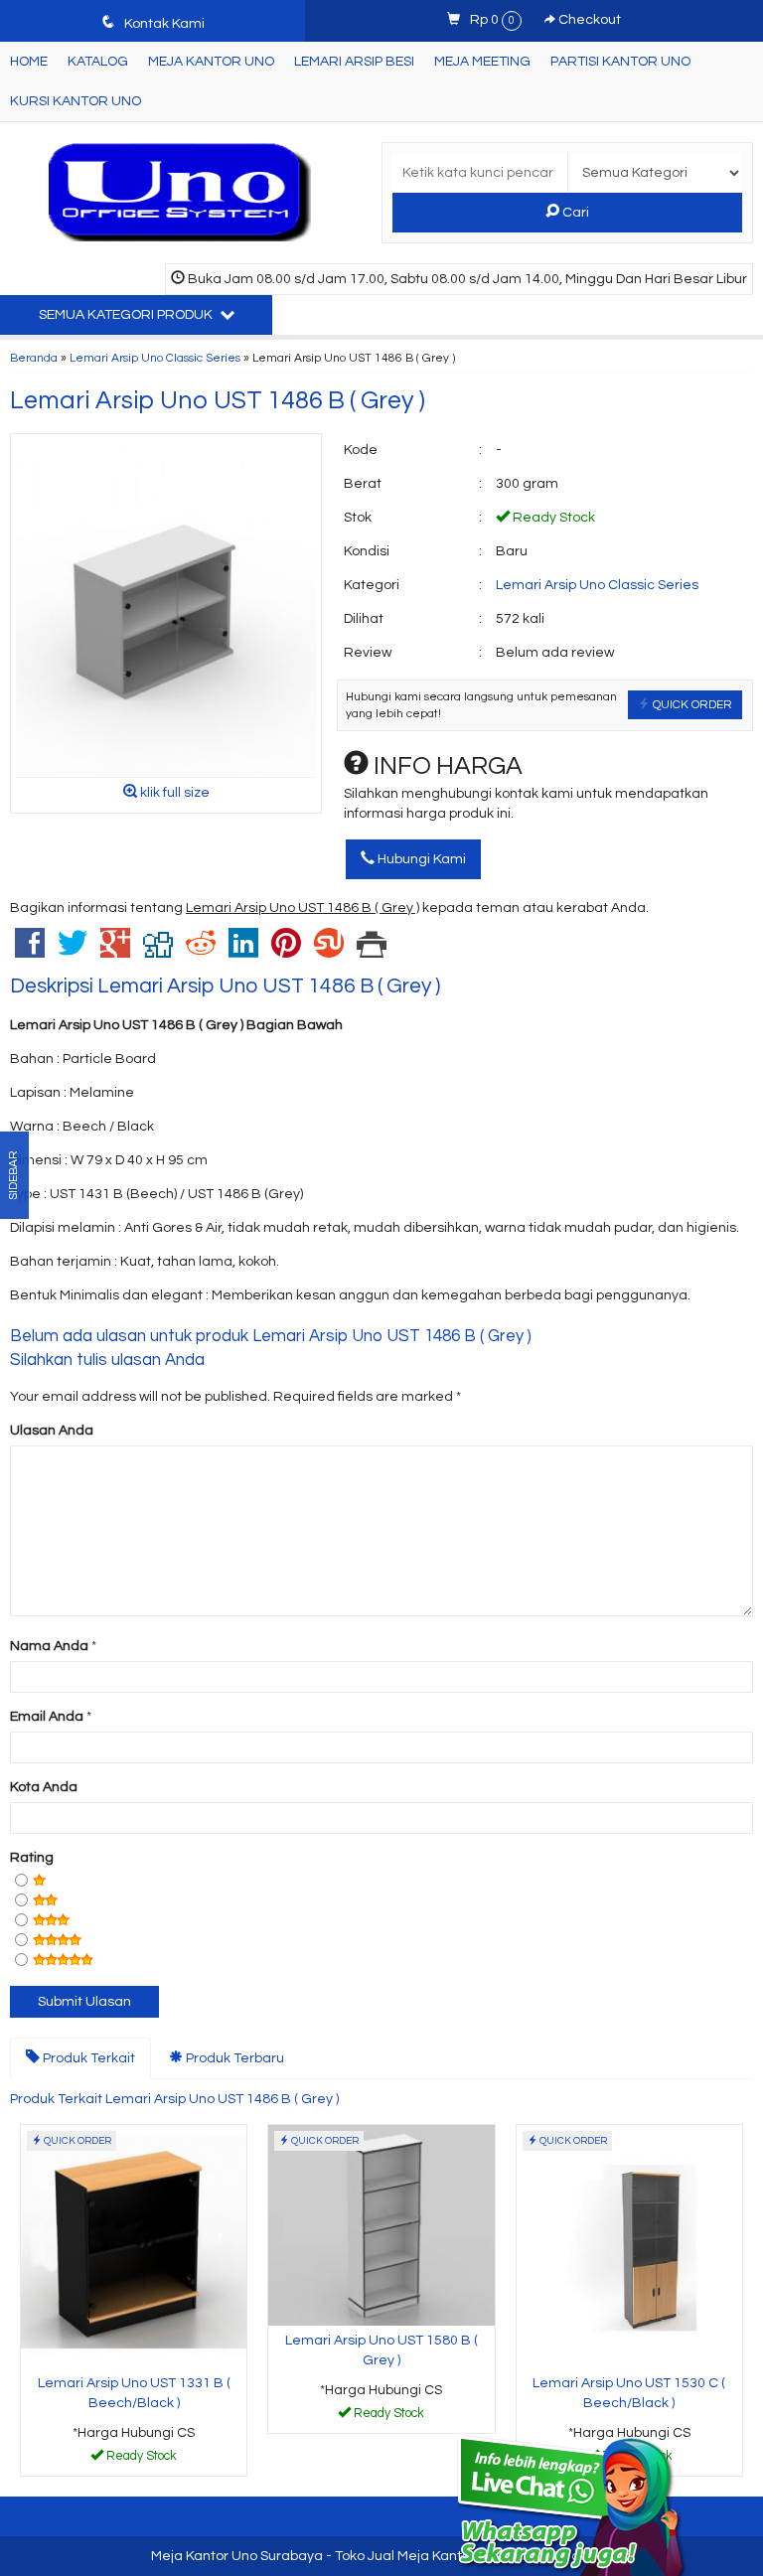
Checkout (588, 20)
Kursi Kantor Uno (76, 101)
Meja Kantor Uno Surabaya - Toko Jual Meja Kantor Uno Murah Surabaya (382, 2556)
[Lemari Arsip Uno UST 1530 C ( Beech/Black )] (629, 2246)
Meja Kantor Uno (211, 62)
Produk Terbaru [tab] (233, 2058)
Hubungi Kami (420, 859)
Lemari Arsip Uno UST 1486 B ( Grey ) (218, 400)
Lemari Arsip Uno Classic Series (155, 358)
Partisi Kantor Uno (620, 62)
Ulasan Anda (52, 1431)
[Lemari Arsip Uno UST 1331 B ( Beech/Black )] (134, 2246)
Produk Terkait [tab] (87, 2058)
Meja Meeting (482, 62)
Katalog (98, 62)
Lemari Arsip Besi (354, 62)
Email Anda (47, 1717)
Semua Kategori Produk (127, 315)
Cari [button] (574, 213)
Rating (32, 1858)
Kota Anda (44, 1787)
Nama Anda (49, 1646)
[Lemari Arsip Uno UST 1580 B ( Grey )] (381, 2225)
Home (29, 62)
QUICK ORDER (691, 704)
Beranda (34, 358)
